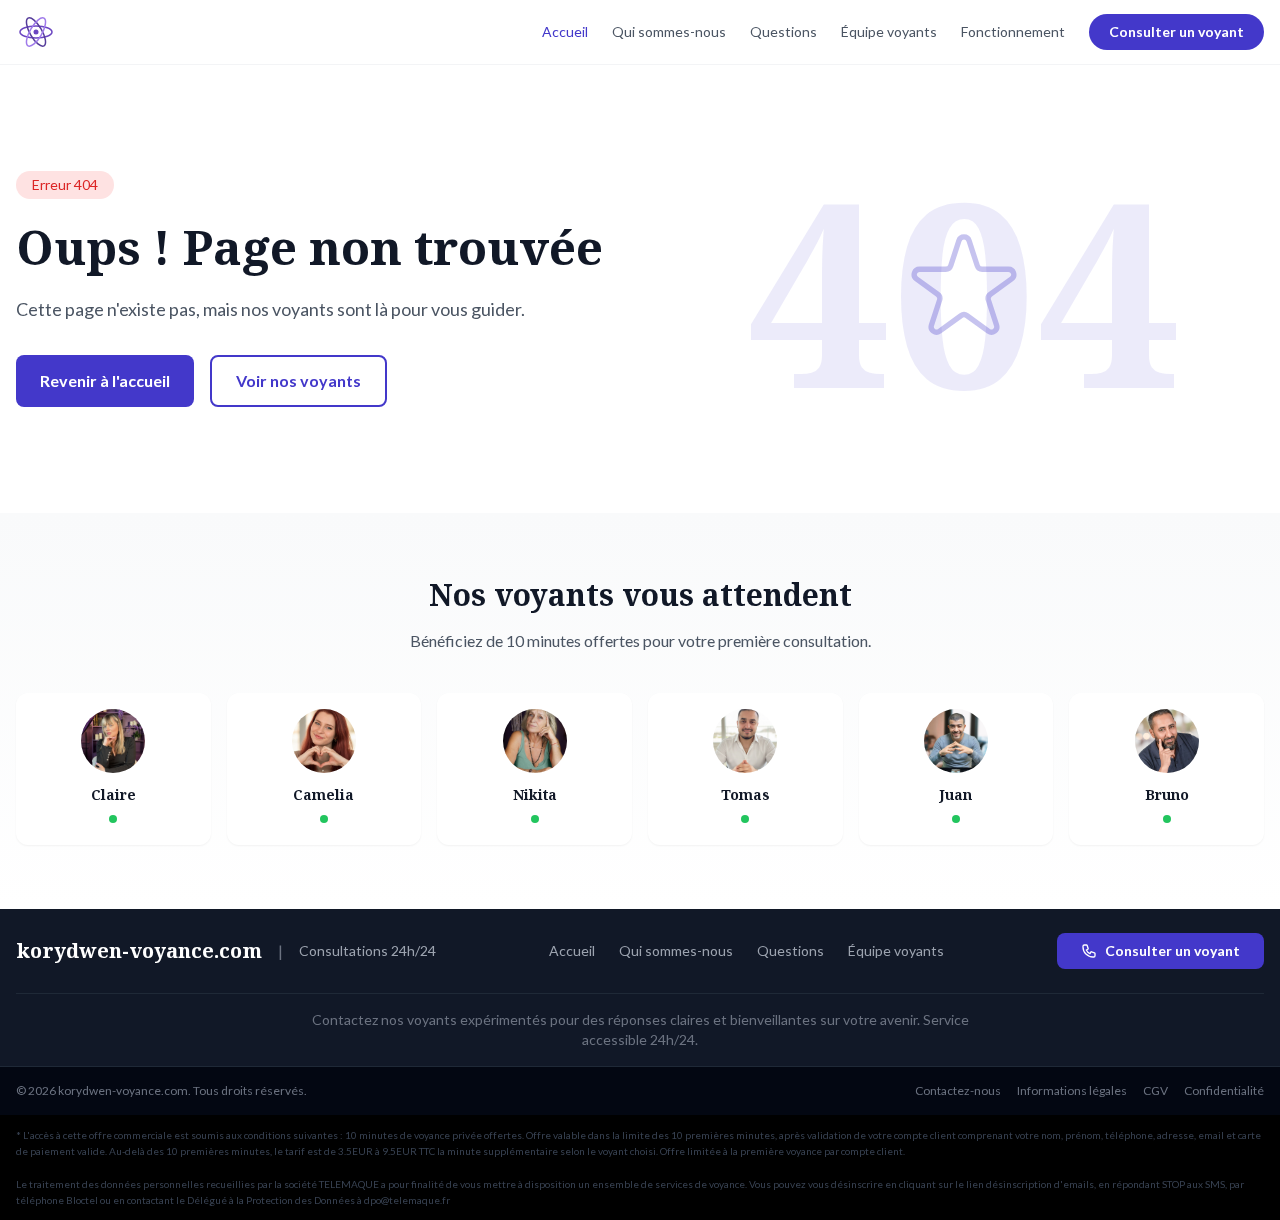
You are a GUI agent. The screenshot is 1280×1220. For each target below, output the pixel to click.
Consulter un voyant (1176, 31)
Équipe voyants (889, 31)
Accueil (565, 31)
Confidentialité (1224, 1090)
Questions (783, 31)
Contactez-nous (958, 1090)
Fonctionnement (1013, 31)
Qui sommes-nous (669, 31)
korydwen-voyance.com (139, 950)
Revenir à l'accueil (105, 380)
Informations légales (1072, 1090)
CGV (1155, 1090)
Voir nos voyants (298, 380)
